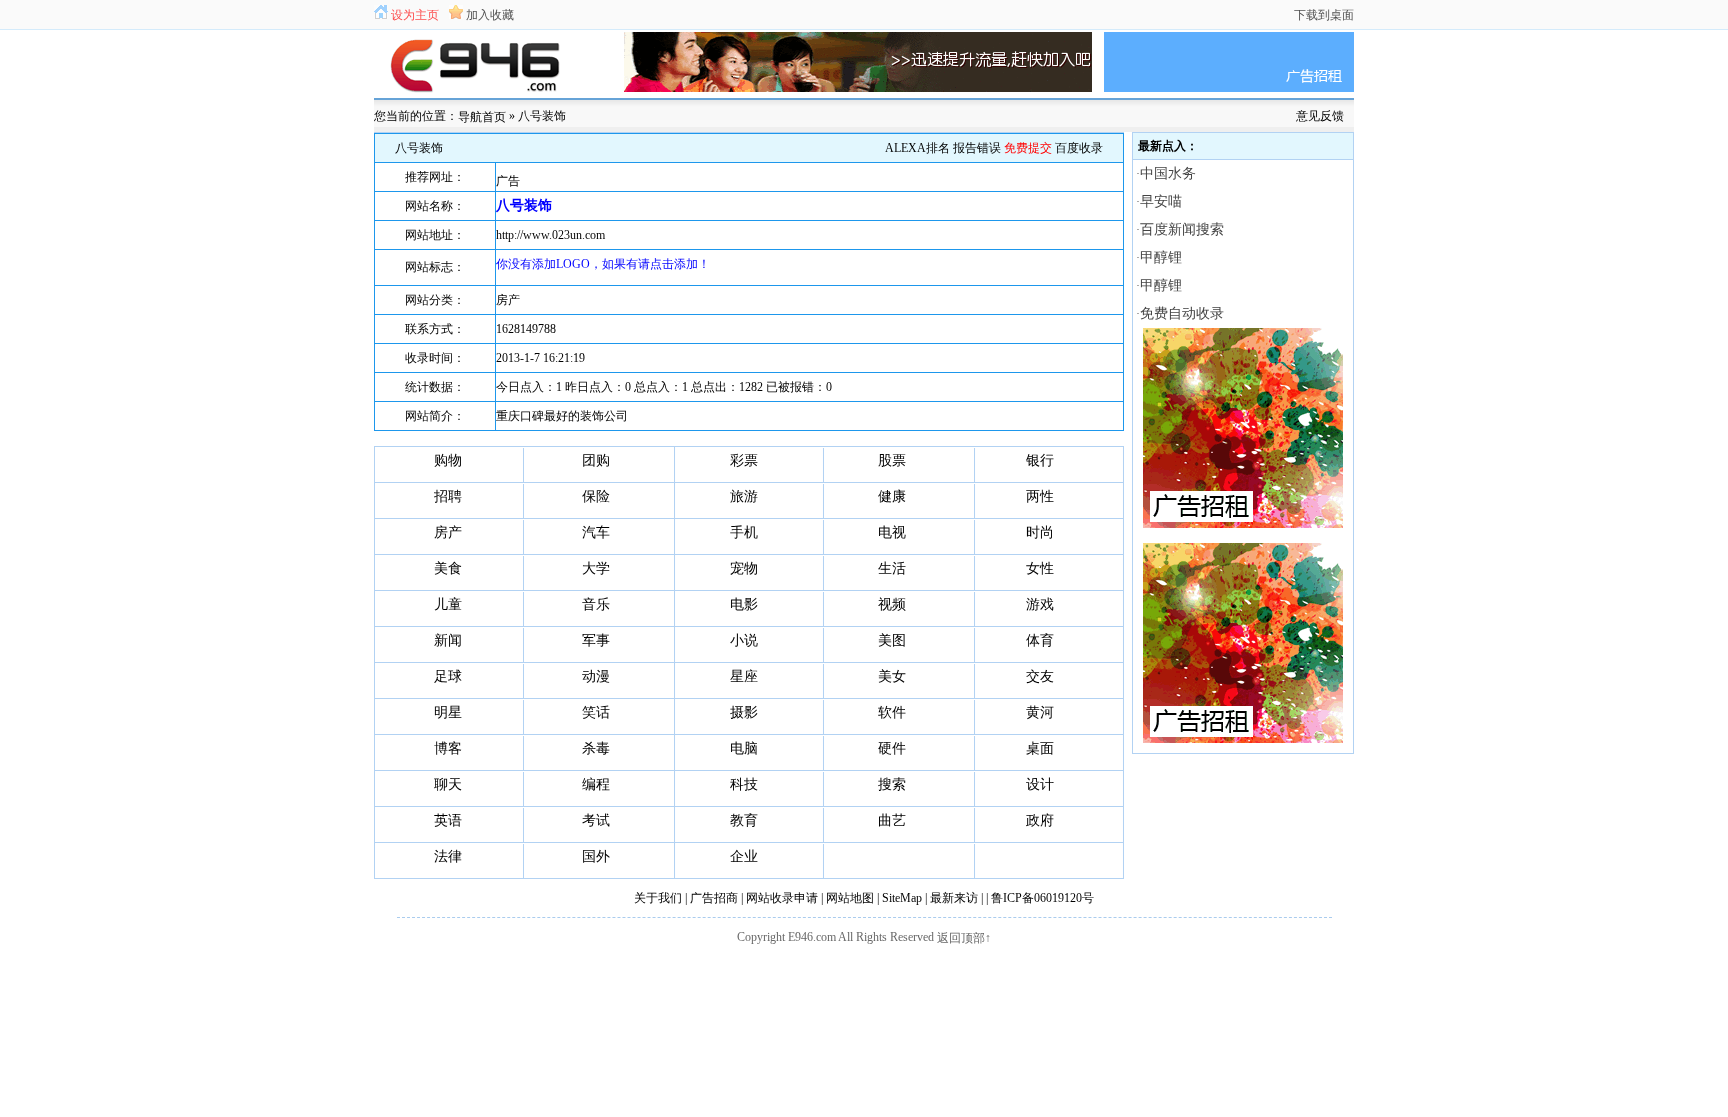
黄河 (1040, 712)
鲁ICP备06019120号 (1042, 898)
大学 (596, 568)
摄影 (744, 712)
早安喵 (1161, 201)
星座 (744, 676)
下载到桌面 (1324, 15)
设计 (1040, 784)
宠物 (744, 568)
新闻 (448, 640)
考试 (596, 820)
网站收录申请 (782, 898)
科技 (744, 784)
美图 (892, 640)
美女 (892, 676)
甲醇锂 (1161, 257)
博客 (448, 748)
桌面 (1040, 748)
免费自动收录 (1182, 313)
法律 (448, 856)
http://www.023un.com (550, 235)
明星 (448, 712)
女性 (1040, 568)
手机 (744, 532)
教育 (744, 820)
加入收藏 (490, 15)
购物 (448, 460)
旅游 (744, 496)
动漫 (596, 676)
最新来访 (954, 898)
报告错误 (977, 148)
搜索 (892, 784)
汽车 (596, 532)
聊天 (448, 784)
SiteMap (902, 898)
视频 (892, 604)
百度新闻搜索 (1182, 229)
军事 (596, 640)
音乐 (596, 604)
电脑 (744, 748)
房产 (508, 300)
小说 (744, 640)
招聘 (448, 496)
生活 (892, 568)
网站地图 (850, 898)
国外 (596, 856)
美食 (448, 568)
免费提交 (1028, 148)
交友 (1040, 676)
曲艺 (892, 820)
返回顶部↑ (964, 938)
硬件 (892, 748)
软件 (892, 712)
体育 (1040, 640)
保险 (596, 496)
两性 (1040, 496)
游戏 (1040, 604)
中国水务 (1168, 173)
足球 (448, 676)
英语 (448, 820)
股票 (892, 460)
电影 (744, 604)
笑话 (596, 712)
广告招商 (714, 898)
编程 (596, 784)
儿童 (448, 604)
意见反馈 (1320, 116)
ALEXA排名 (917, 148)
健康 (892, 496)
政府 (1040, 820)
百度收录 (1079, 148)
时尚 (1040, 532)
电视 (892, 532)
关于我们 (658, 898)
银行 (1040, 460)
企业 (744, 856)
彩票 (744, 460)
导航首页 (482, 117)
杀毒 (596, 748)
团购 (596, 460)
